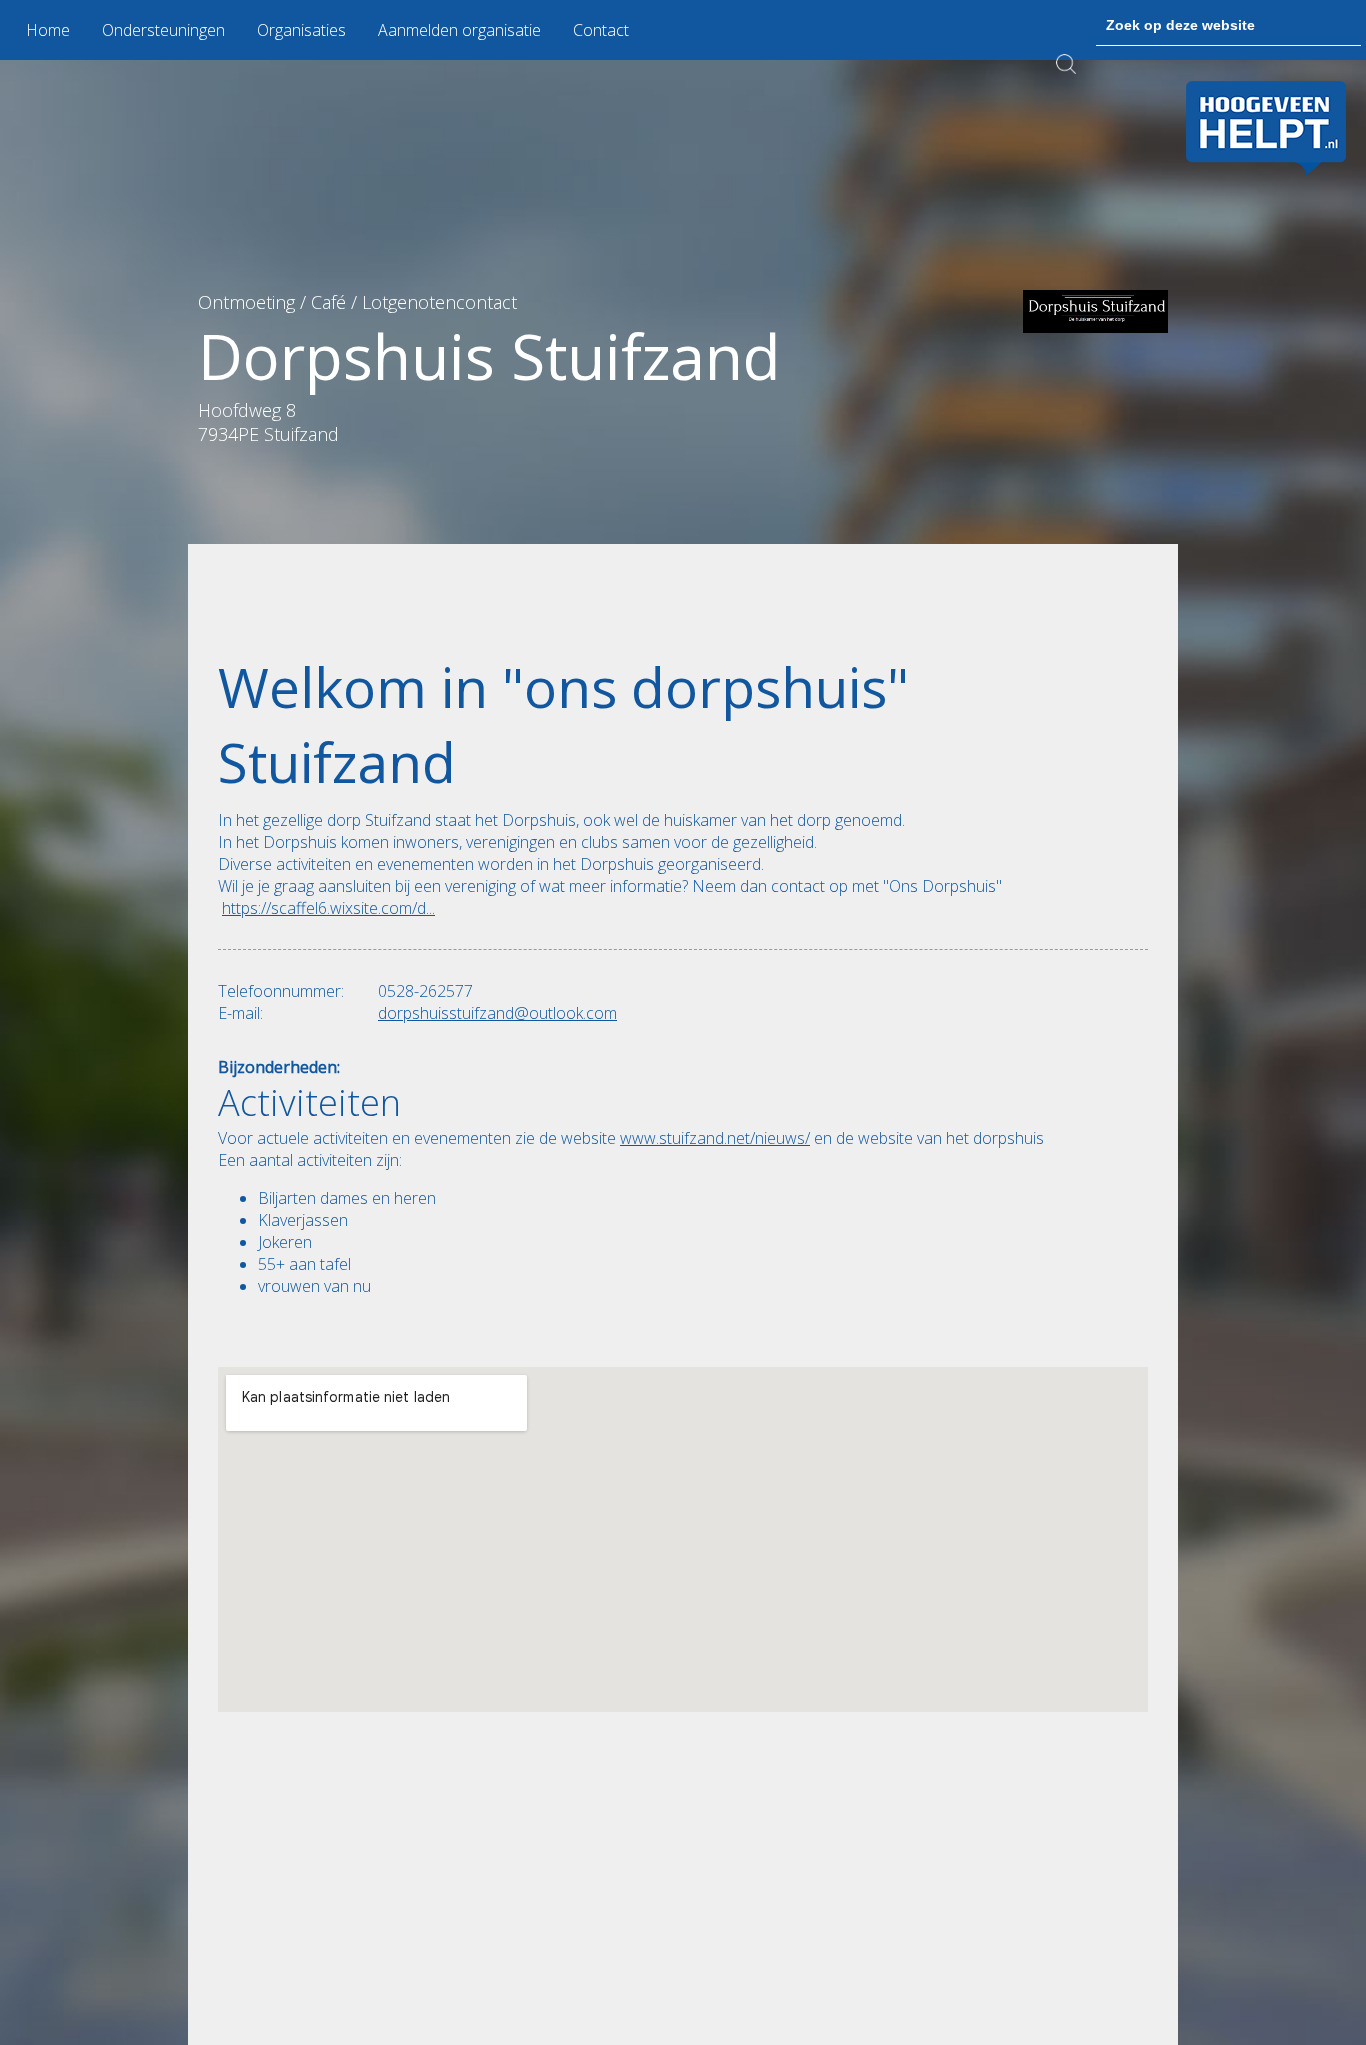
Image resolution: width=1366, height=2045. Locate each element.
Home (48, 30)
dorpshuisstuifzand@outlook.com (497, 1013)
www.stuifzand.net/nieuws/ (715, 1138)
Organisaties (301, 30)
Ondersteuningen (163, 30)
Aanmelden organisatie (459, 30)
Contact (601, 30)
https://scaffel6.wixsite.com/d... (328, 908)
